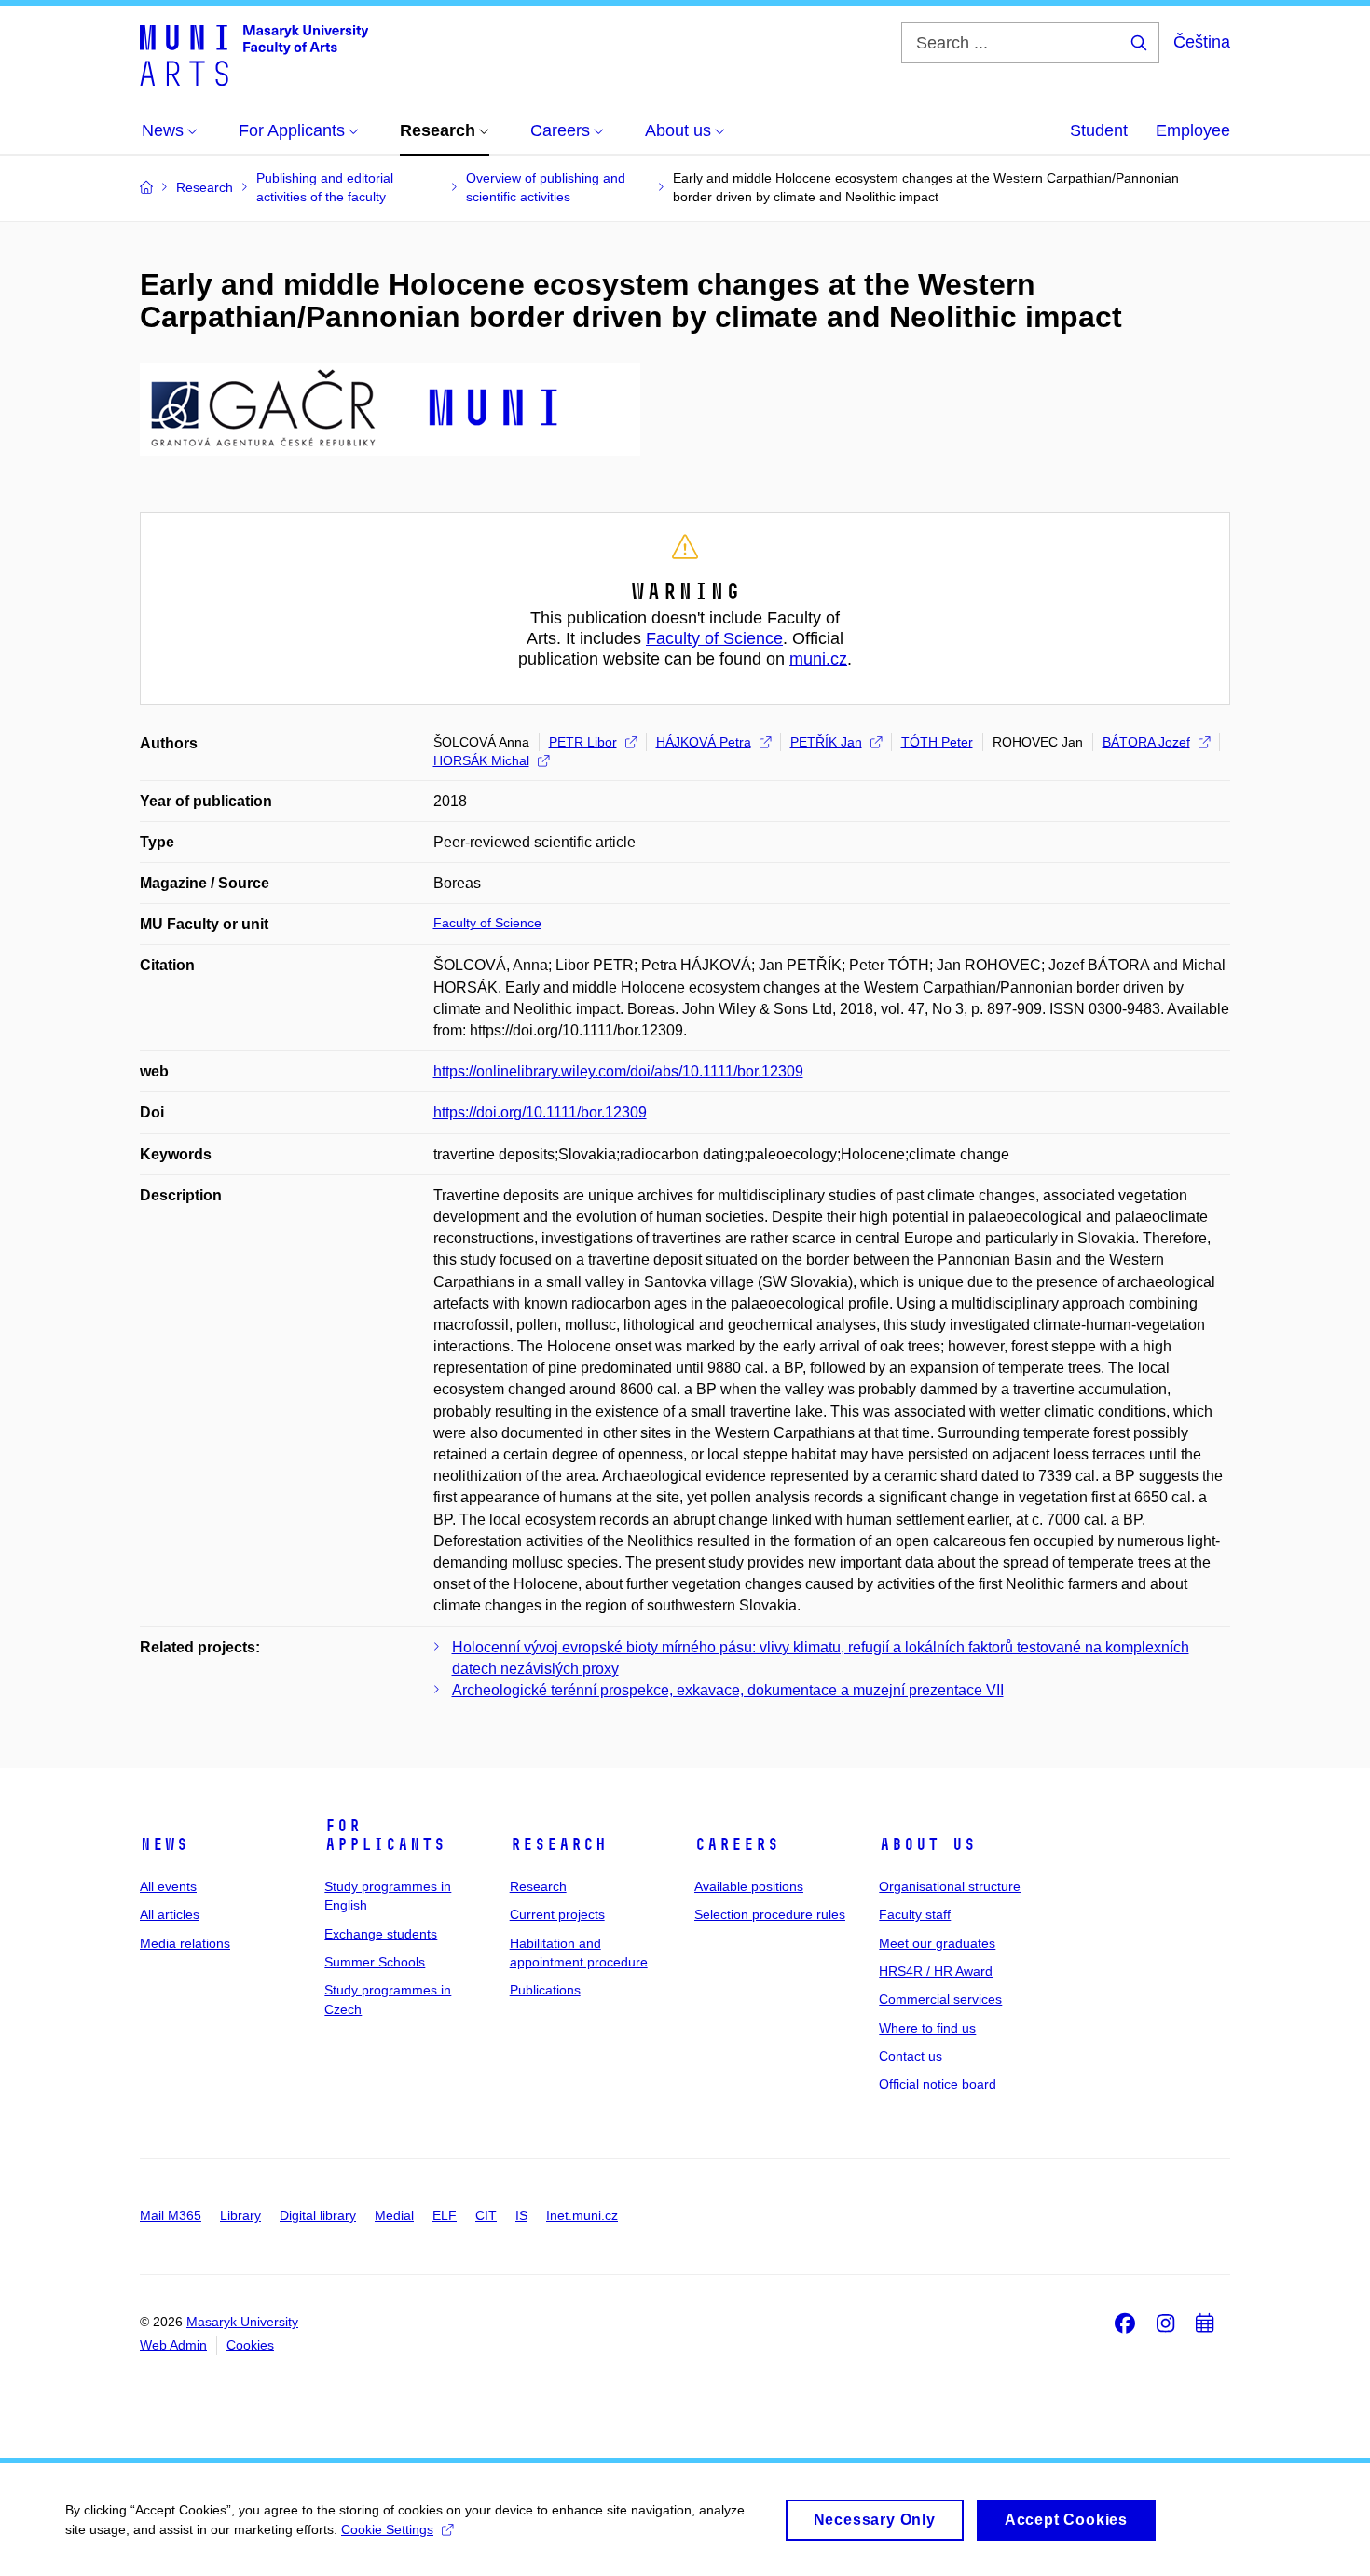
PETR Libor (583, 742)
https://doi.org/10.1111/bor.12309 (540, 1112)
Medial (394, 2215)
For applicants (385, 1835)
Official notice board (938, 2084)
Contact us (911, 2056)
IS (521, 2215)
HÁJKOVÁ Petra (704, 742)
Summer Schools (375, 1962)
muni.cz (818, 659)
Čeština (1202, 42)
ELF (445, 2215)
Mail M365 (171, 2215)
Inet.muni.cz (582, 2215)
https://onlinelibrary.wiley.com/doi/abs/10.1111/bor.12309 (618, 1071)
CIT (486, 2215)
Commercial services (940, 1999)
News (164, 1844)
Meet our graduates (937, 1943)
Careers (737, 1844)
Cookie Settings (387, 2529)
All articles (170, 1914)
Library (240, 2215)
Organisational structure (950, 1886)
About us (927, 1844)
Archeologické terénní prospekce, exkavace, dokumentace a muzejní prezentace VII (728, 1690)
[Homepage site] (254, 54)
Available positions (749, 1886)
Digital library (318, 2215)
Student (1099, 130)
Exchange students (381, 1934)
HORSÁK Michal (481, 760)
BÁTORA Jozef (1146, 742)
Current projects (557, 1914)
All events (168, 1886)
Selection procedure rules (770, 1914)
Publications (545, 1990)
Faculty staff (915, 1914)
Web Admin (173, 2345)
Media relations (185, 1943)
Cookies (250, 2345)
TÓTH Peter (937, 742)
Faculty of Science (714, 638)
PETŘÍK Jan (826, 742)
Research (558, 1844)
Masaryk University (242, 2322)
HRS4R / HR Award (936, 1971)
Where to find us (927, 2028)
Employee (1193, 130)
